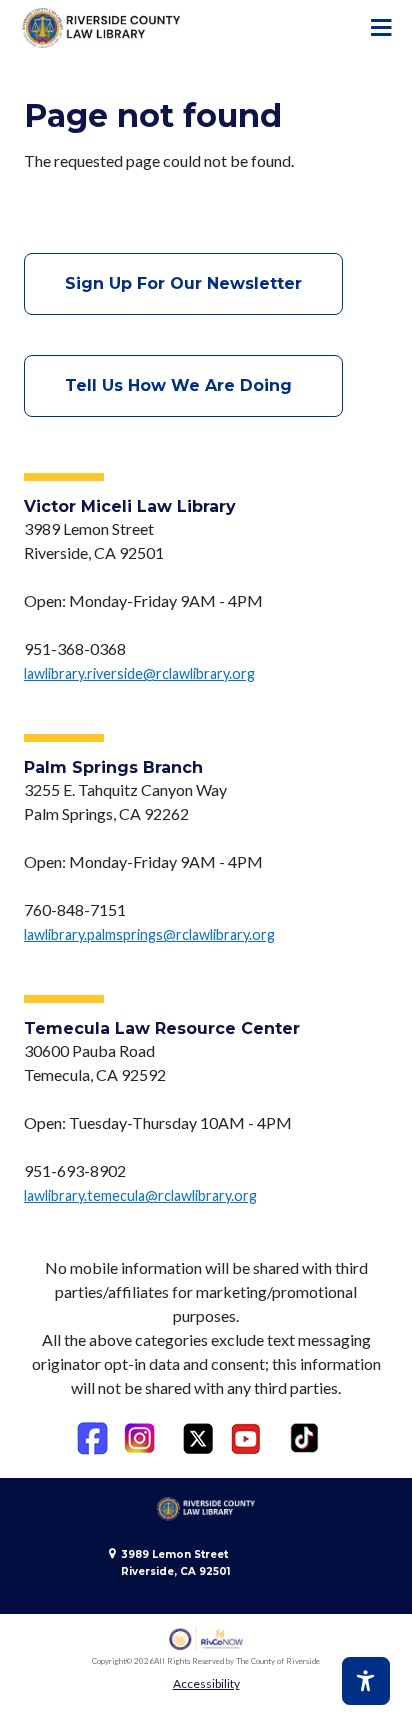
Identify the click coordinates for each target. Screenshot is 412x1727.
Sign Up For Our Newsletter (183, 283)
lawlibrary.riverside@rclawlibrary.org (139, 673)
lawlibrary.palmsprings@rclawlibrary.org (149, 934)
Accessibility (206, 1683)
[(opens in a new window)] (92, 1438)
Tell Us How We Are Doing (183, 385)
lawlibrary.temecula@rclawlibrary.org (140, 1195)
